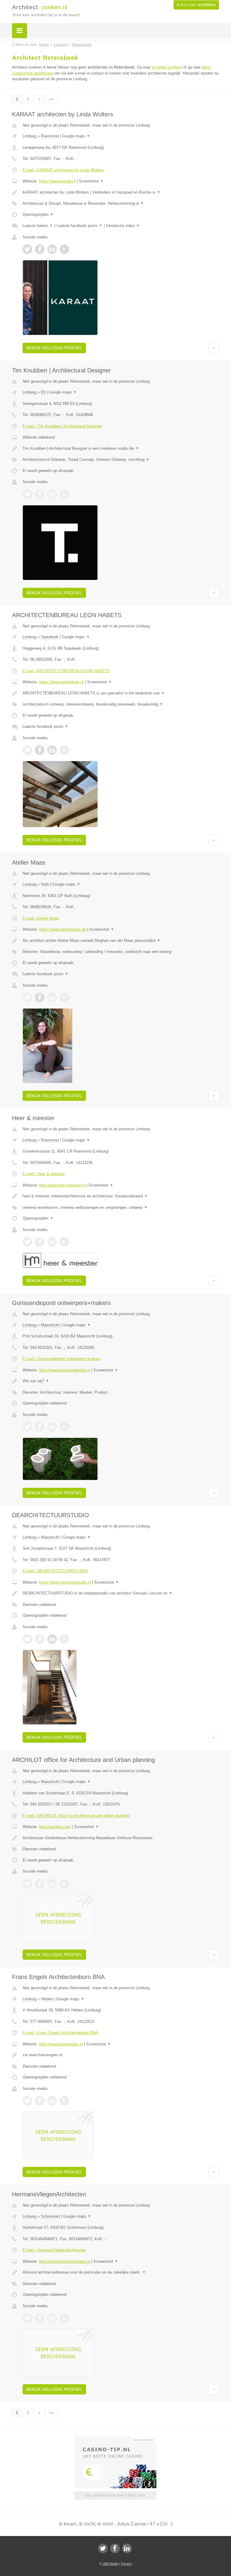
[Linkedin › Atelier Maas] (52, 997)
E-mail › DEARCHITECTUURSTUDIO (55, 1571)
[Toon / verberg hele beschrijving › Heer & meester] (121, 1196)
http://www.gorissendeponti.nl (65, 1370)
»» (51, 99)
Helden (47, 1999)
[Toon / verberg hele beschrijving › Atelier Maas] (121, 941)
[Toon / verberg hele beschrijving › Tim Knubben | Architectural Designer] (121, 449)
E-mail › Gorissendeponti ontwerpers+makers (62, 1359)
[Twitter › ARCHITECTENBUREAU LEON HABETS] (27, 750)
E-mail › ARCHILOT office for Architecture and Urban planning (76, 1816)
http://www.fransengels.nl (61, 2044)
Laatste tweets (38, 226)
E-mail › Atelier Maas (41, 918)
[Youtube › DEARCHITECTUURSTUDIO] (64, 1639)
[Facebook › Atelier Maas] (40, 997)
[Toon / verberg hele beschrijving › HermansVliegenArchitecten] (121, 2272)
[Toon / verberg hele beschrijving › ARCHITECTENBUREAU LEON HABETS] (121, 693)
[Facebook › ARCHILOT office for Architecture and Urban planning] (40, 1884)
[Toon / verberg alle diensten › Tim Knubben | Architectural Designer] (121, 460)
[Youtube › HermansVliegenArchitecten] (64, 2318)
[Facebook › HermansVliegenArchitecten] (40, 2318)
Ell (43, 392)
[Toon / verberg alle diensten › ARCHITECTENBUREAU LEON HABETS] (121, 704)
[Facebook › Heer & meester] (40, 1242)
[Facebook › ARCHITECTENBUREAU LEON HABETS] (40, 750)
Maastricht (50, 1325)
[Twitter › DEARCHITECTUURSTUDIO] (27, 1639)
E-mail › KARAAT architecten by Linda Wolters (63, 170)
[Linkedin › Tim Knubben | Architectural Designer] (52, 494)
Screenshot (91, 181)
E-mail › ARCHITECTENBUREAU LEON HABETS (66, 671)
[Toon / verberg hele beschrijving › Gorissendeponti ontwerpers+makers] (121, 1381)
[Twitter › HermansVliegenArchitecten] (27, 2318)
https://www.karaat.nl (57, 181)
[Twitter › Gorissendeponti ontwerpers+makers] (27, 1427)
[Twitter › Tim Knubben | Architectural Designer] (27, 494)
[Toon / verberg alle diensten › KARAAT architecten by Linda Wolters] (121, 204)
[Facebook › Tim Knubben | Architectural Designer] (40, 494)
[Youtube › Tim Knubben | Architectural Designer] (64, 494)
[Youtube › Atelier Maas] (64, 997)
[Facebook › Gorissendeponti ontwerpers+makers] (40, 1427)
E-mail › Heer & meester (44, 1174)
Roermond (50, 136)
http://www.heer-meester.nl (62, 1185)
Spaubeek (50, 637)
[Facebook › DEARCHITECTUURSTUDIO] (40, 1639)
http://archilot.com (55, 1827)
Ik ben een (196, 5)
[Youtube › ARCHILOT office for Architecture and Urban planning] (64, 1884)
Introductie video (123, 226)
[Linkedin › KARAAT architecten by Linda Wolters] (52, 249)
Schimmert (50, 2216)
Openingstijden (38, 214)
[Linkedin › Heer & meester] (52, 1242)
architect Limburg (167, 67)
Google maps (76, 136)
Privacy (126, 2564)
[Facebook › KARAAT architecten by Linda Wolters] (40, 249)
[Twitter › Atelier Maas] (27, 997)
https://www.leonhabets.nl (61, 682)
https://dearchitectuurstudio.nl (65, 1582)
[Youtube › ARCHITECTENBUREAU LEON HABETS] (64, 750)
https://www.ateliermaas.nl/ (63, 929)
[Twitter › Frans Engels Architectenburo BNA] (27, 2101)
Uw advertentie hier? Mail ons (115, 2495)
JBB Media (110, 2564)
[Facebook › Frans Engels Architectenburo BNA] (40, 2101)
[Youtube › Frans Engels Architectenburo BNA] (64, 2101)
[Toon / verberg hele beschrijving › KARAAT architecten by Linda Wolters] (121, 192)
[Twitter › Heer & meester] (27, 1242)
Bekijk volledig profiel (54, 348)
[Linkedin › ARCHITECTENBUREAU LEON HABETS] (52, 750)
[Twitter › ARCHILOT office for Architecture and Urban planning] (27, 1884)
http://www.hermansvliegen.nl (65, 2261)
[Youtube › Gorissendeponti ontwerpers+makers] (64, 1427)
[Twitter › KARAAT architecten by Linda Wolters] (27, 249)
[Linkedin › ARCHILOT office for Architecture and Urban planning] (52, 1884)
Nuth (45, 884)
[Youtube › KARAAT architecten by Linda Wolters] (64, 249)
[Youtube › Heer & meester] (64, 1242)
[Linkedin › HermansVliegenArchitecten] (52, 2318)
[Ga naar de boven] (214, 348)
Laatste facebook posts (80, 226)
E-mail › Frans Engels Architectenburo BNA (60, 2033)
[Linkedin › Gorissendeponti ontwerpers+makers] (52, 1427)
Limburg (29, 136)
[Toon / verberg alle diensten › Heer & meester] (121, 1208)
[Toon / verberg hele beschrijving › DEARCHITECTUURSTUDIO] (121, 1593)
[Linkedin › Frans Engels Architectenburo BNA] (52, 2101)
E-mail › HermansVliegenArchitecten (54, 2250)
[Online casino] (120, 2439)
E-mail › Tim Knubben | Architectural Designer (62, 426)
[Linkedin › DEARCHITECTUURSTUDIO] (52, 1639)
